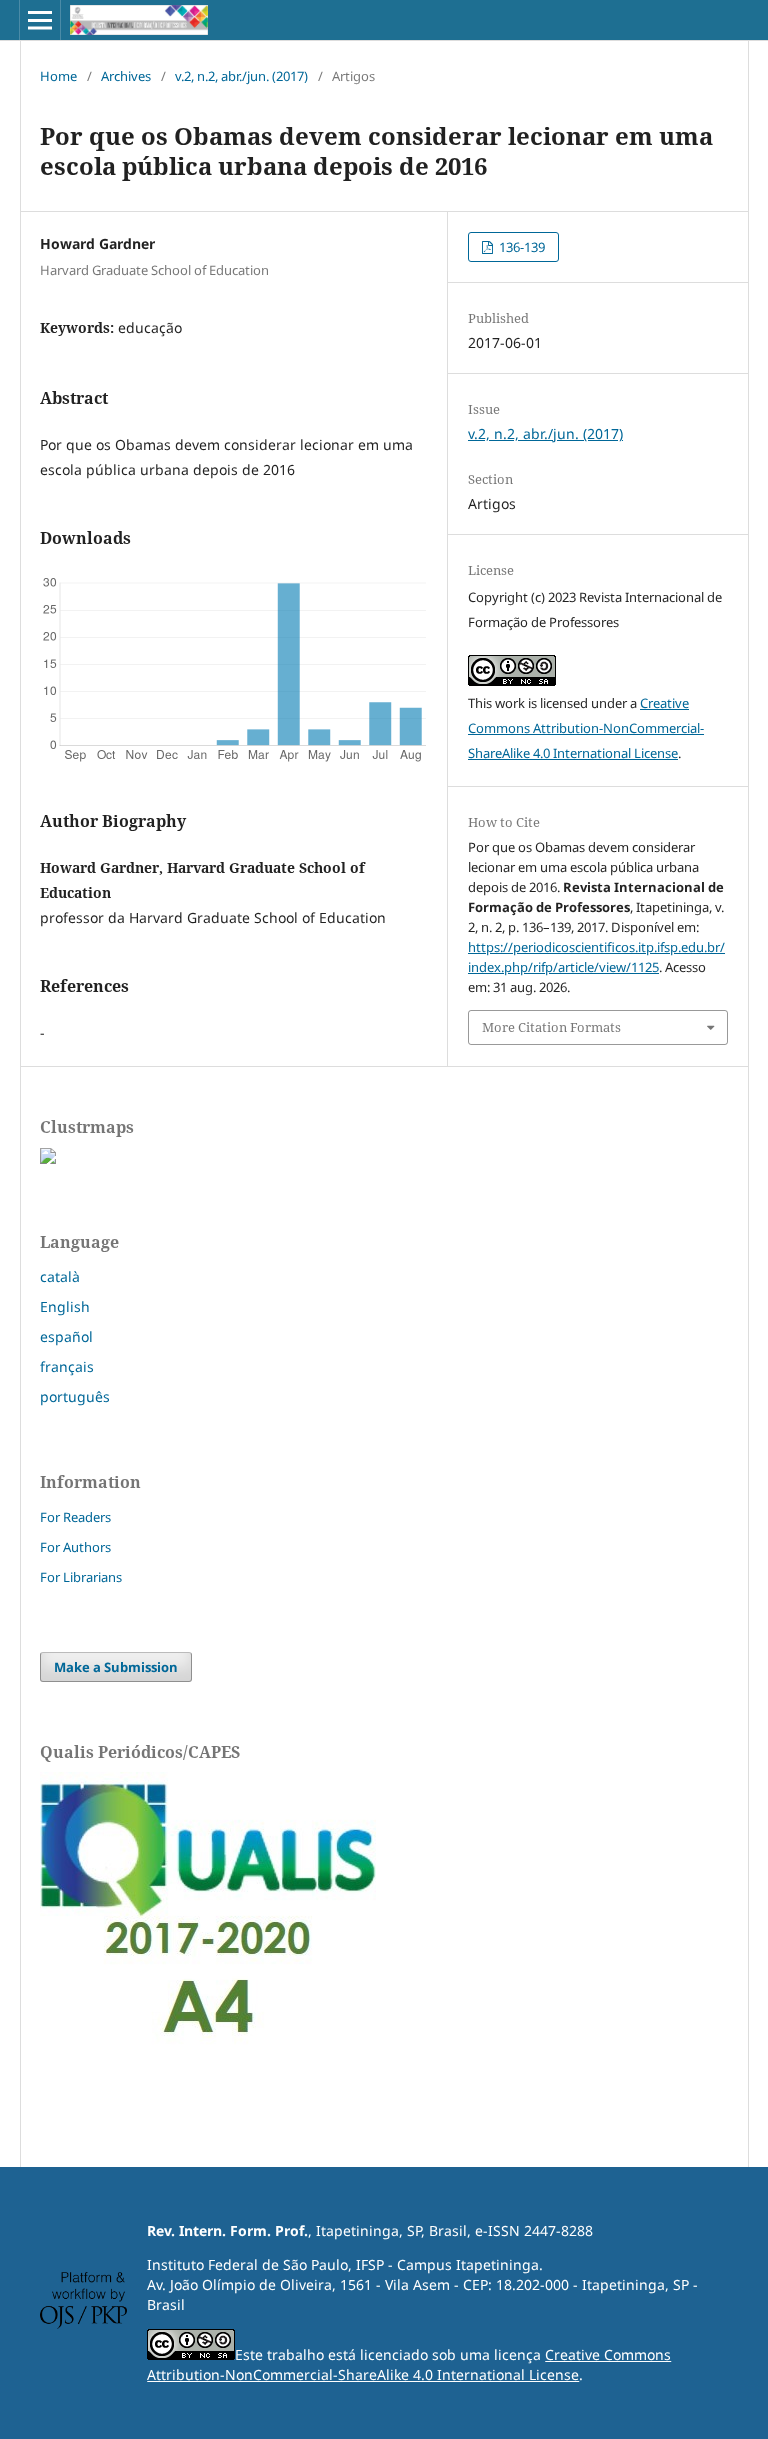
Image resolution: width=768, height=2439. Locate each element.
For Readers (75, 1517)
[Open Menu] (40, 20)
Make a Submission (116, 1667)
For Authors (75, 1547)
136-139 (520, 247)
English (65, 1306)
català (60, 1276)
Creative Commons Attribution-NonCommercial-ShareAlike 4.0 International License (586, 728)
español (66, 1336)
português (75, 1396)
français (67, 1366)
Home (58, 76)
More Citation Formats (551, 1027)
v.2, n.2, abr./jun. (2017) (241, 76)
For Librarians (81, 1577)
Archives (126, 76)
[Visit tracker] (48, 1158)
